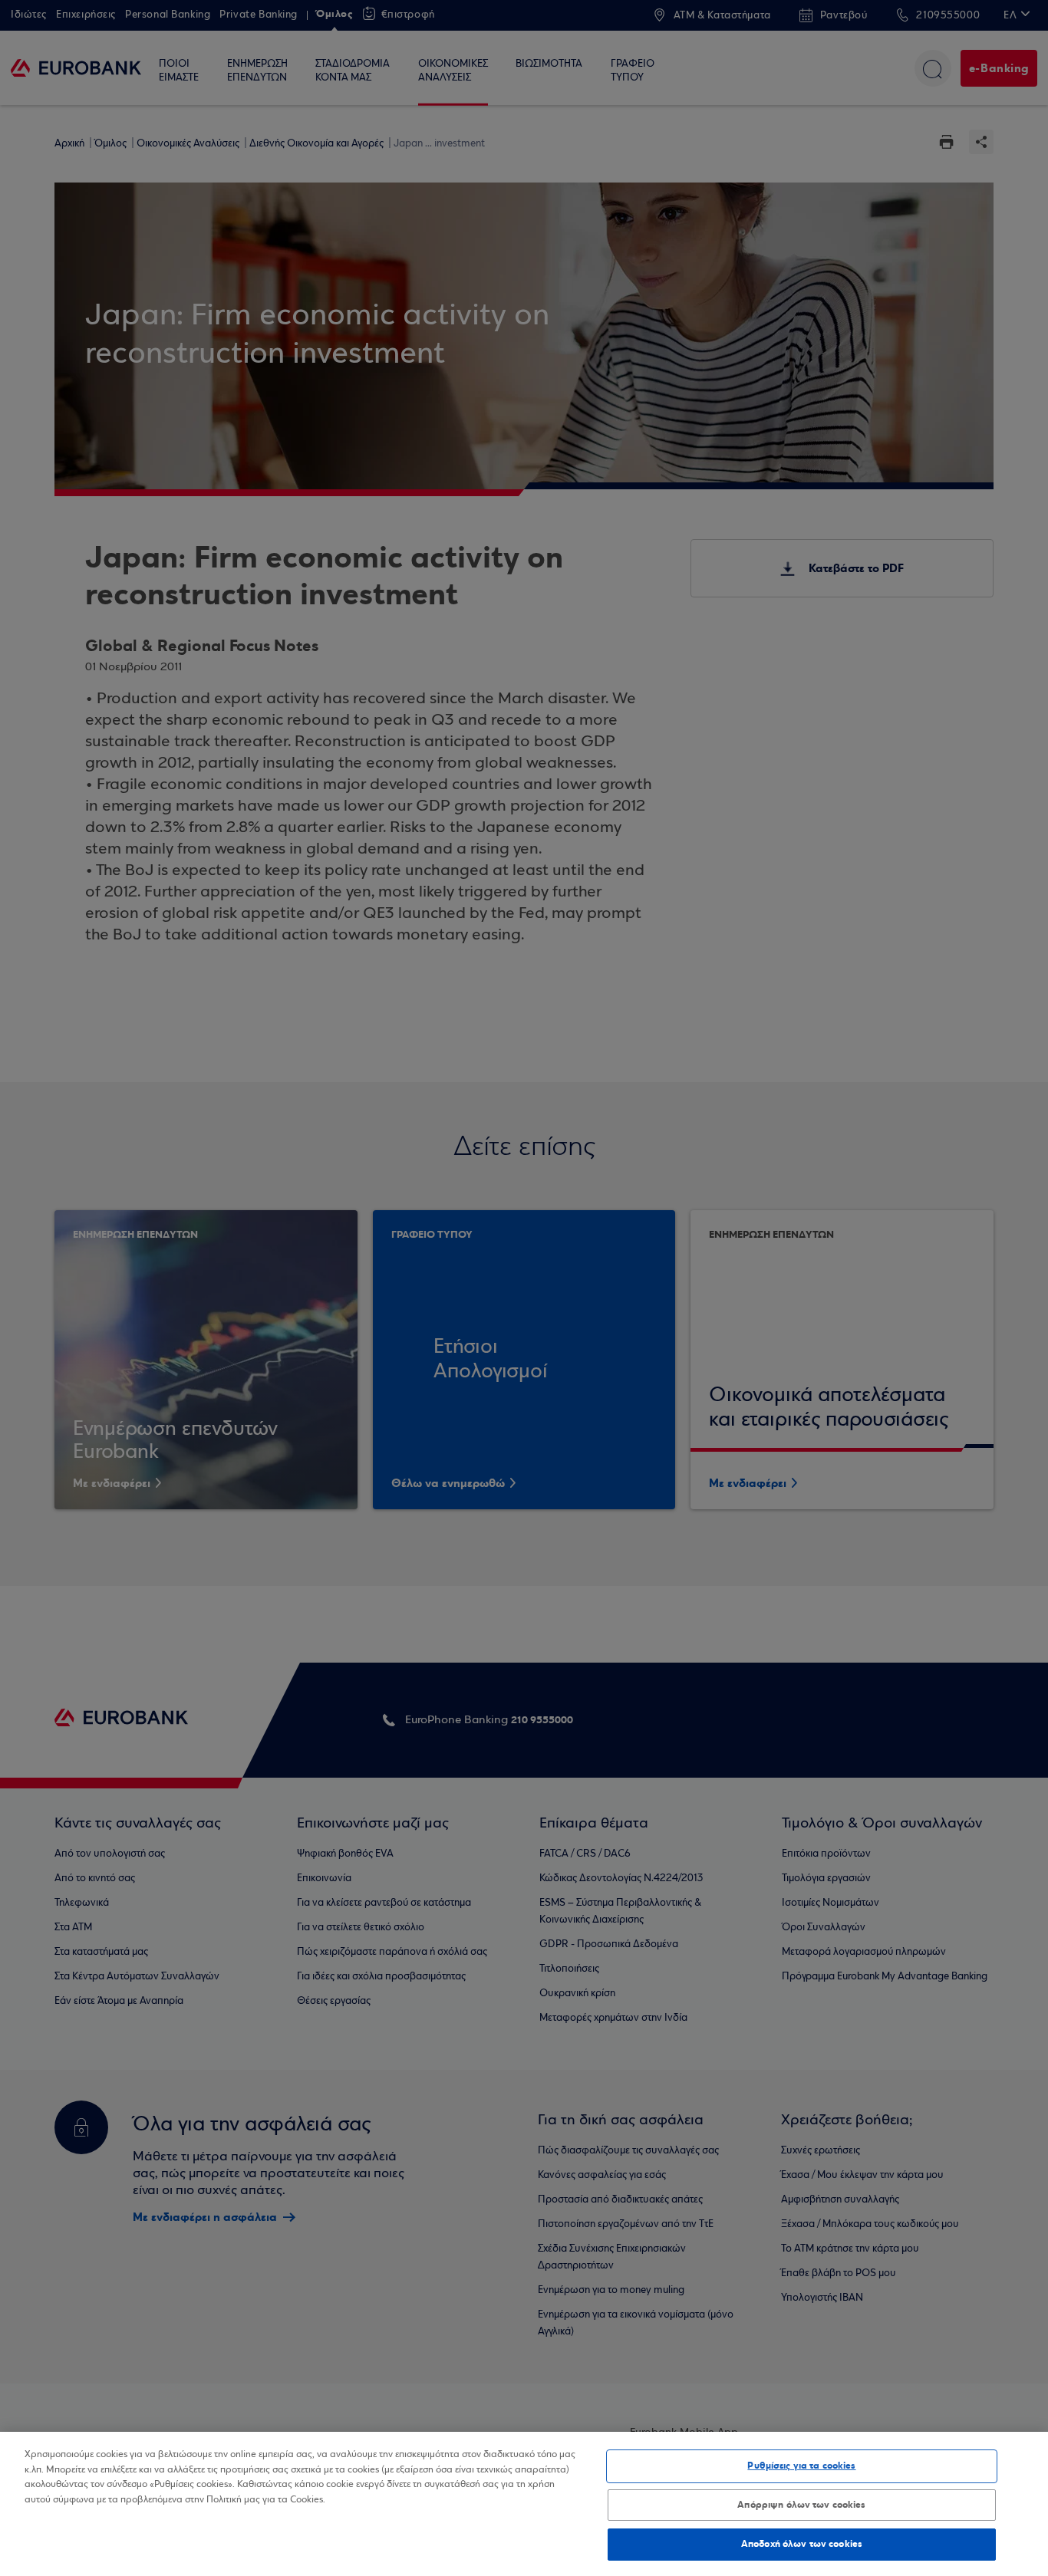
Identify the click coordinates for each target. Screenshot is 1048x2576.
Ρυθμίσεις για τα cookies (801, 2466)
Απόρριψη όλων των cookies (801, 2505)
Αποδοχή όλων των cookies (802, 2544)
